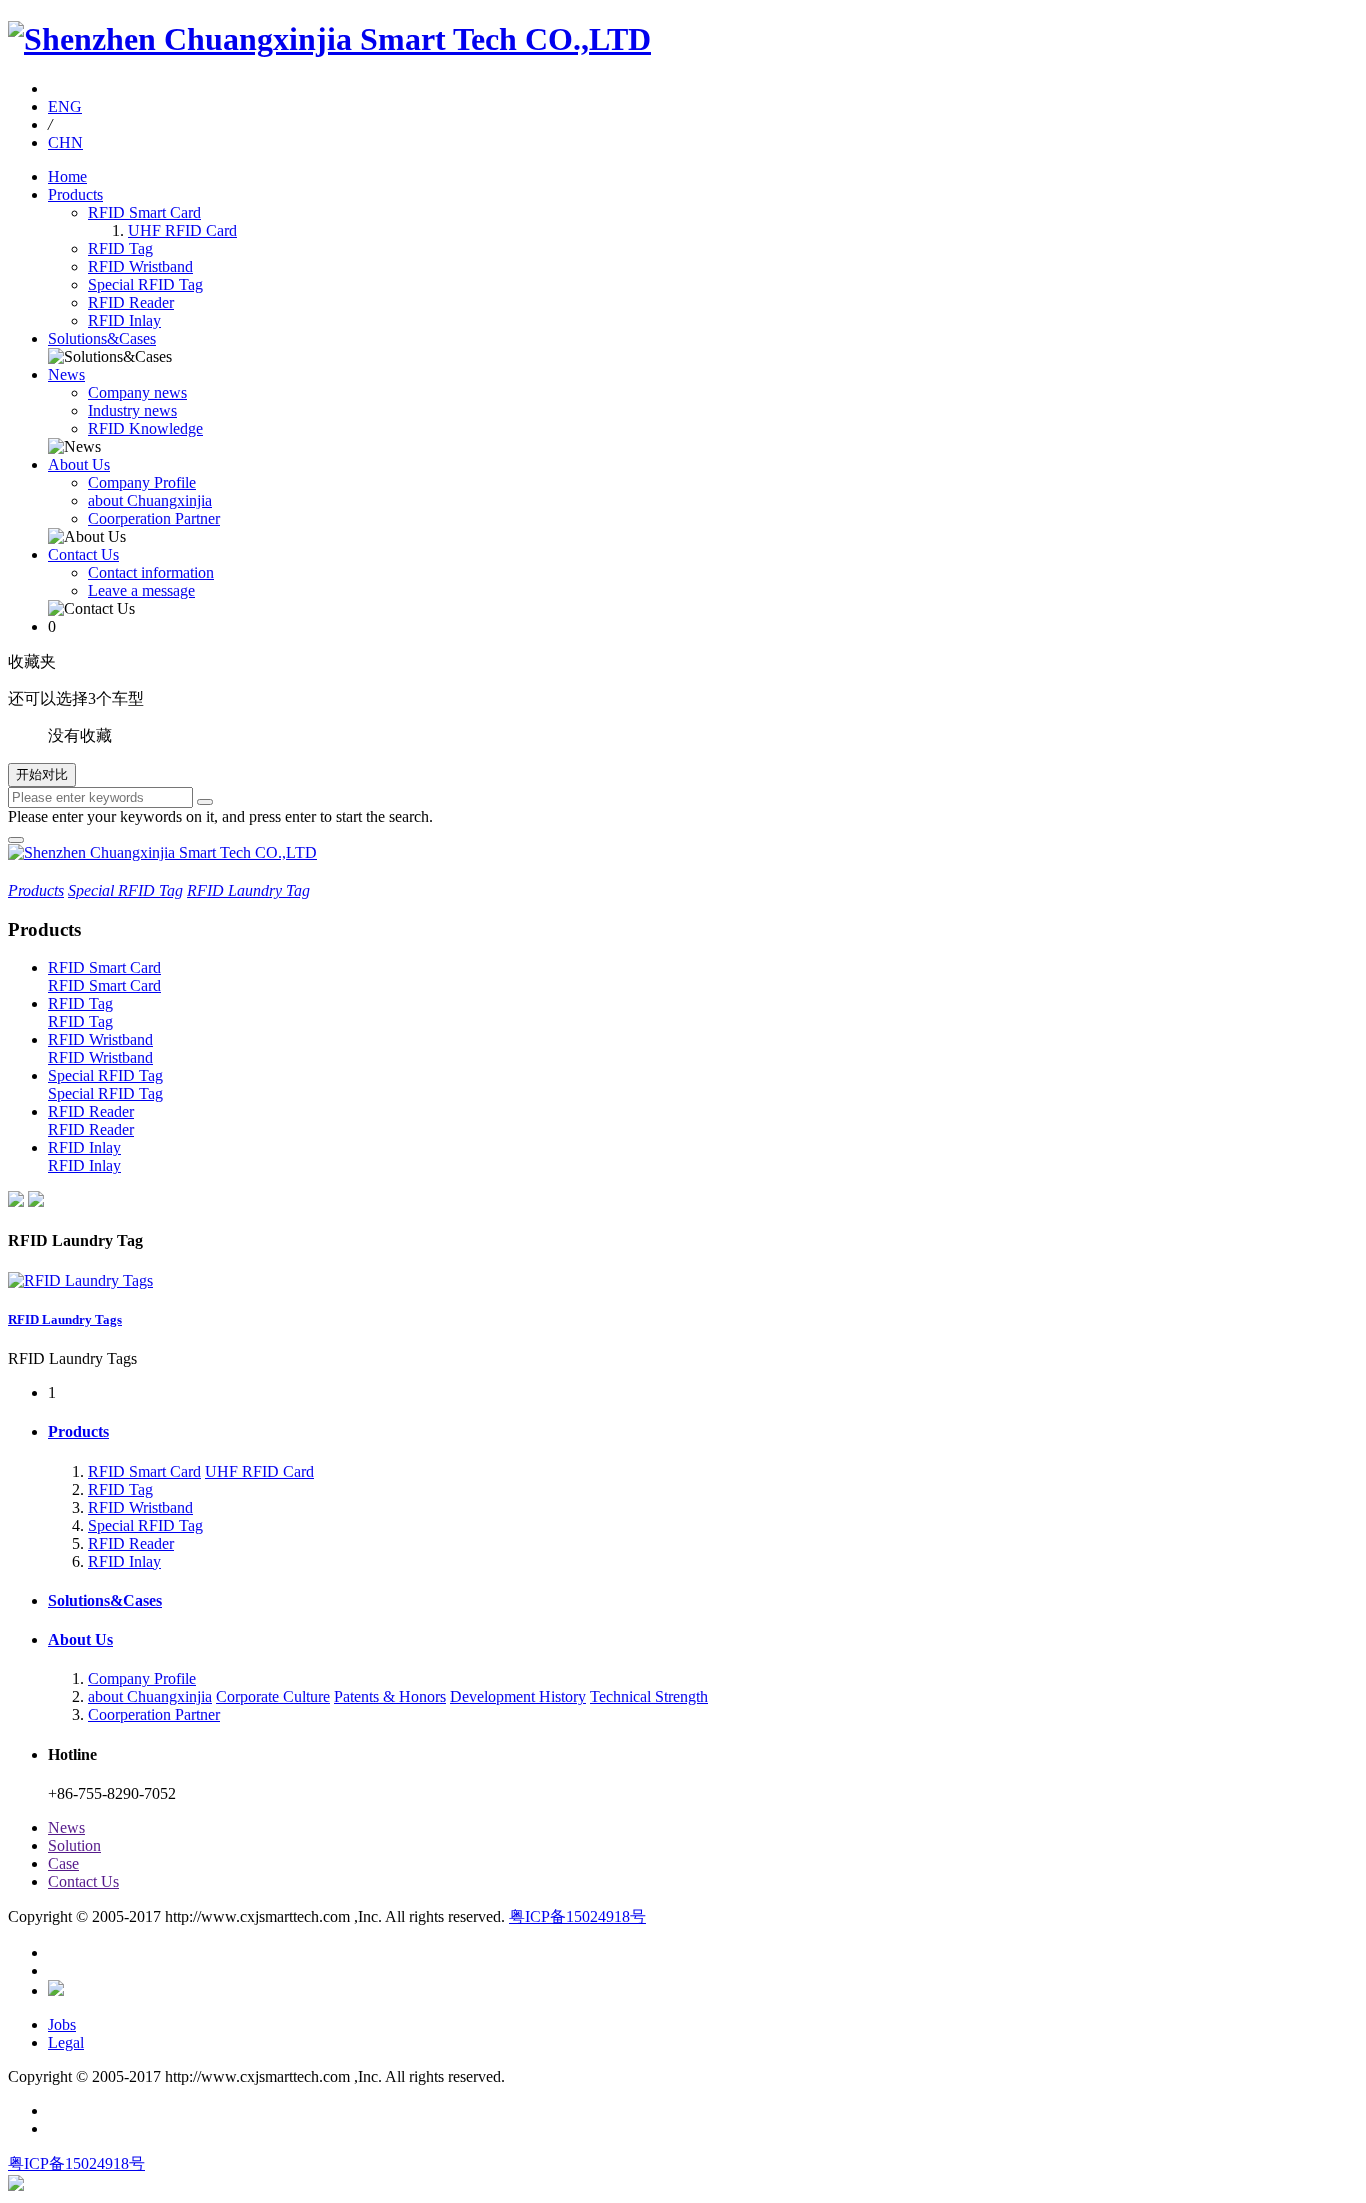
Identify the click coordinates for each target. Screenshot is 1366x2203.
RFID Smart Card (144, 212)
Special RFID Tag (145, 284)
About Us (79, 464)
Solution (74, 1845)
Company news (137, 392)
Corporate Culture (273, 1696)
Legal (66, 2042)
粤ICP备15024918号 (577, 1916)
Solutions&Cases (102, 338)
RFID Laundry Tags (65, 1319)
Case (63, 1863)
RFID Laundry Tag (248, 890)
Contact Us (83, 554)
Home (67, 176)
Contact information (151, 572)
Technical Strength (649, 1696)
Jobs (62, 2024)
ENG (65, 106)
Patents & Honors (390, 1696)
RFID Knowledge (145, 428)
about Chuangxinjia (150, 500)
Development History (518, 1696)
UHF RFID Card (182, 230)
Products (75, 194)
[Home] (329, 39)
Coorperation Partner (154, 518)
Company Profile (142, 482)
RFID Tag (120, 248)
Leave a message (141, 590)
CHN (65, 142)
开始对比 (42, 774)
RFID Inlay (124, 320)
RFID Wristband (140, 266)
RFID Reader (131, 302)
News (66, 374)
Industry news (132, 410)
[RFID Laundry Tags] (80, 1280)
